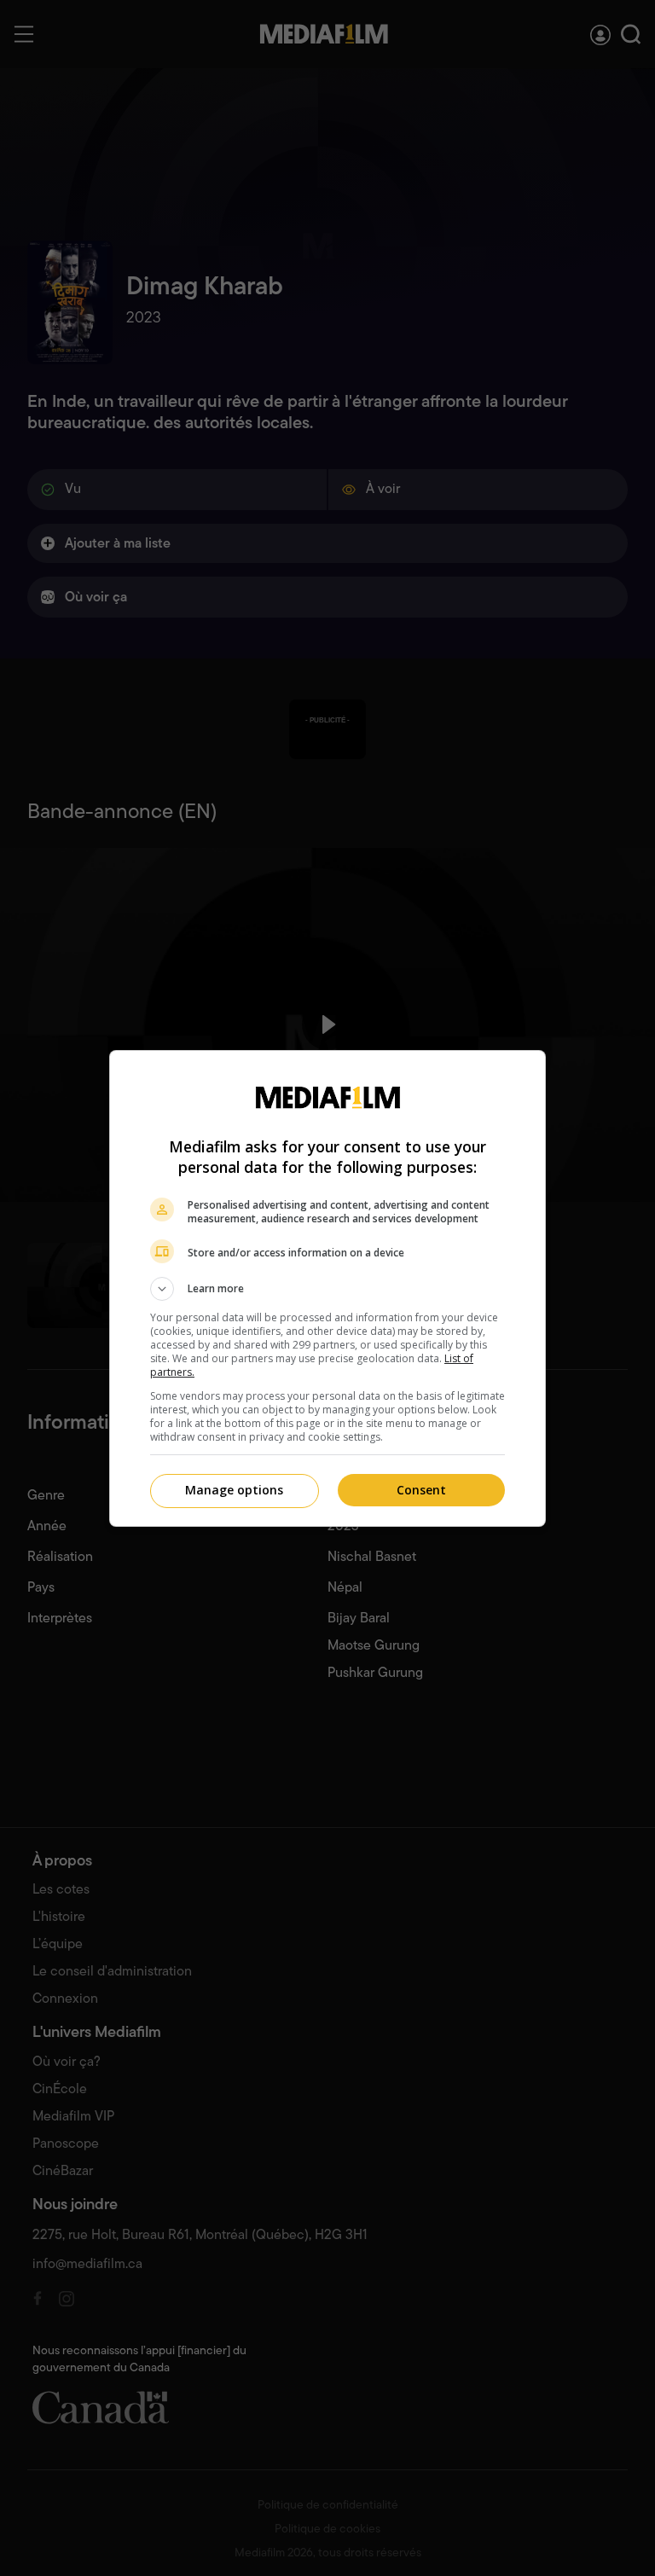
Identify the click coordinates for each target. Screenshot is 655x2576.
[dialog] (327, 1288)
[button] (327, 1289)
